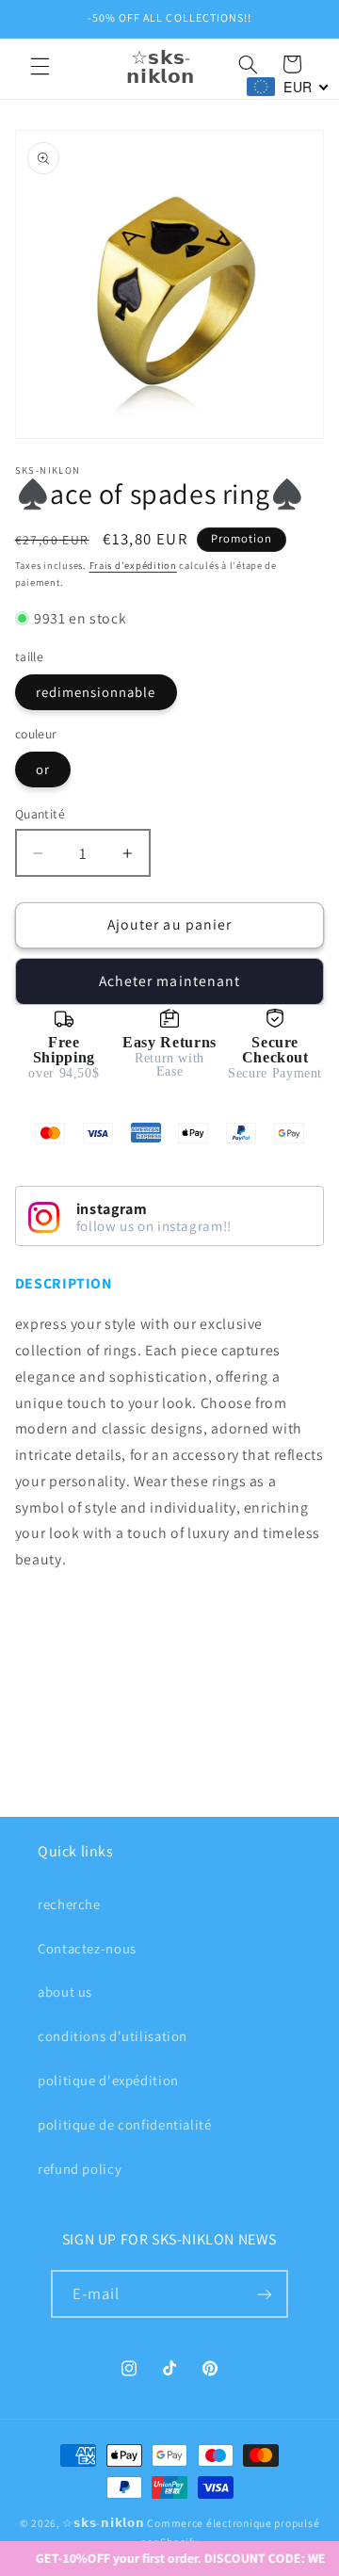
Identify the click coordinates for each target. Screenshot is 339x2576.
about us (65, 1992)
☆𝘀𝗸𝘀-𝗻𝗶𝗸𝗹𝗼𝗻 (103, 2523)
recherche (69, 1904)
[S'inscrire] (265, 2294)
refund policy (80, 2169)
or (43, 769)
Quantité (40, 814)
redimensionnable (96, 692)
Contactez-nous (87, 1948)
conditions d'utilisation (113, 2036)
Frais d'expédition (133, 565)
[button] (40, 67)
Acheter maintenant (169, 981)
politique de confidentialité (125, 2124)
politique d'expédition (108, 2080)
